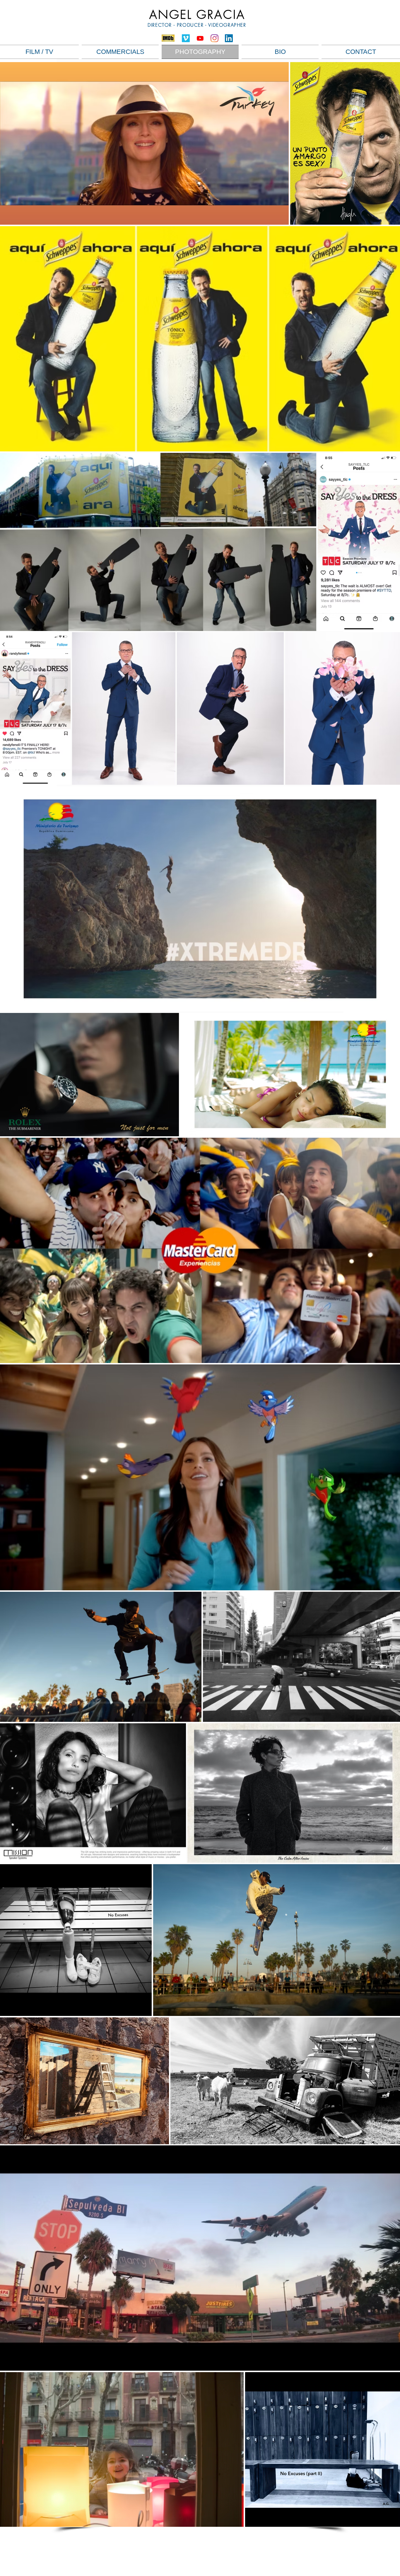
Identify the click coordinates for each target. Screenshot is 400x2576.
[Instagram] (214, 38)
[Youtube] (200, 38)
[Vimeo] (186, 38)
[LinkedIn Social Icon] (229, 38)
